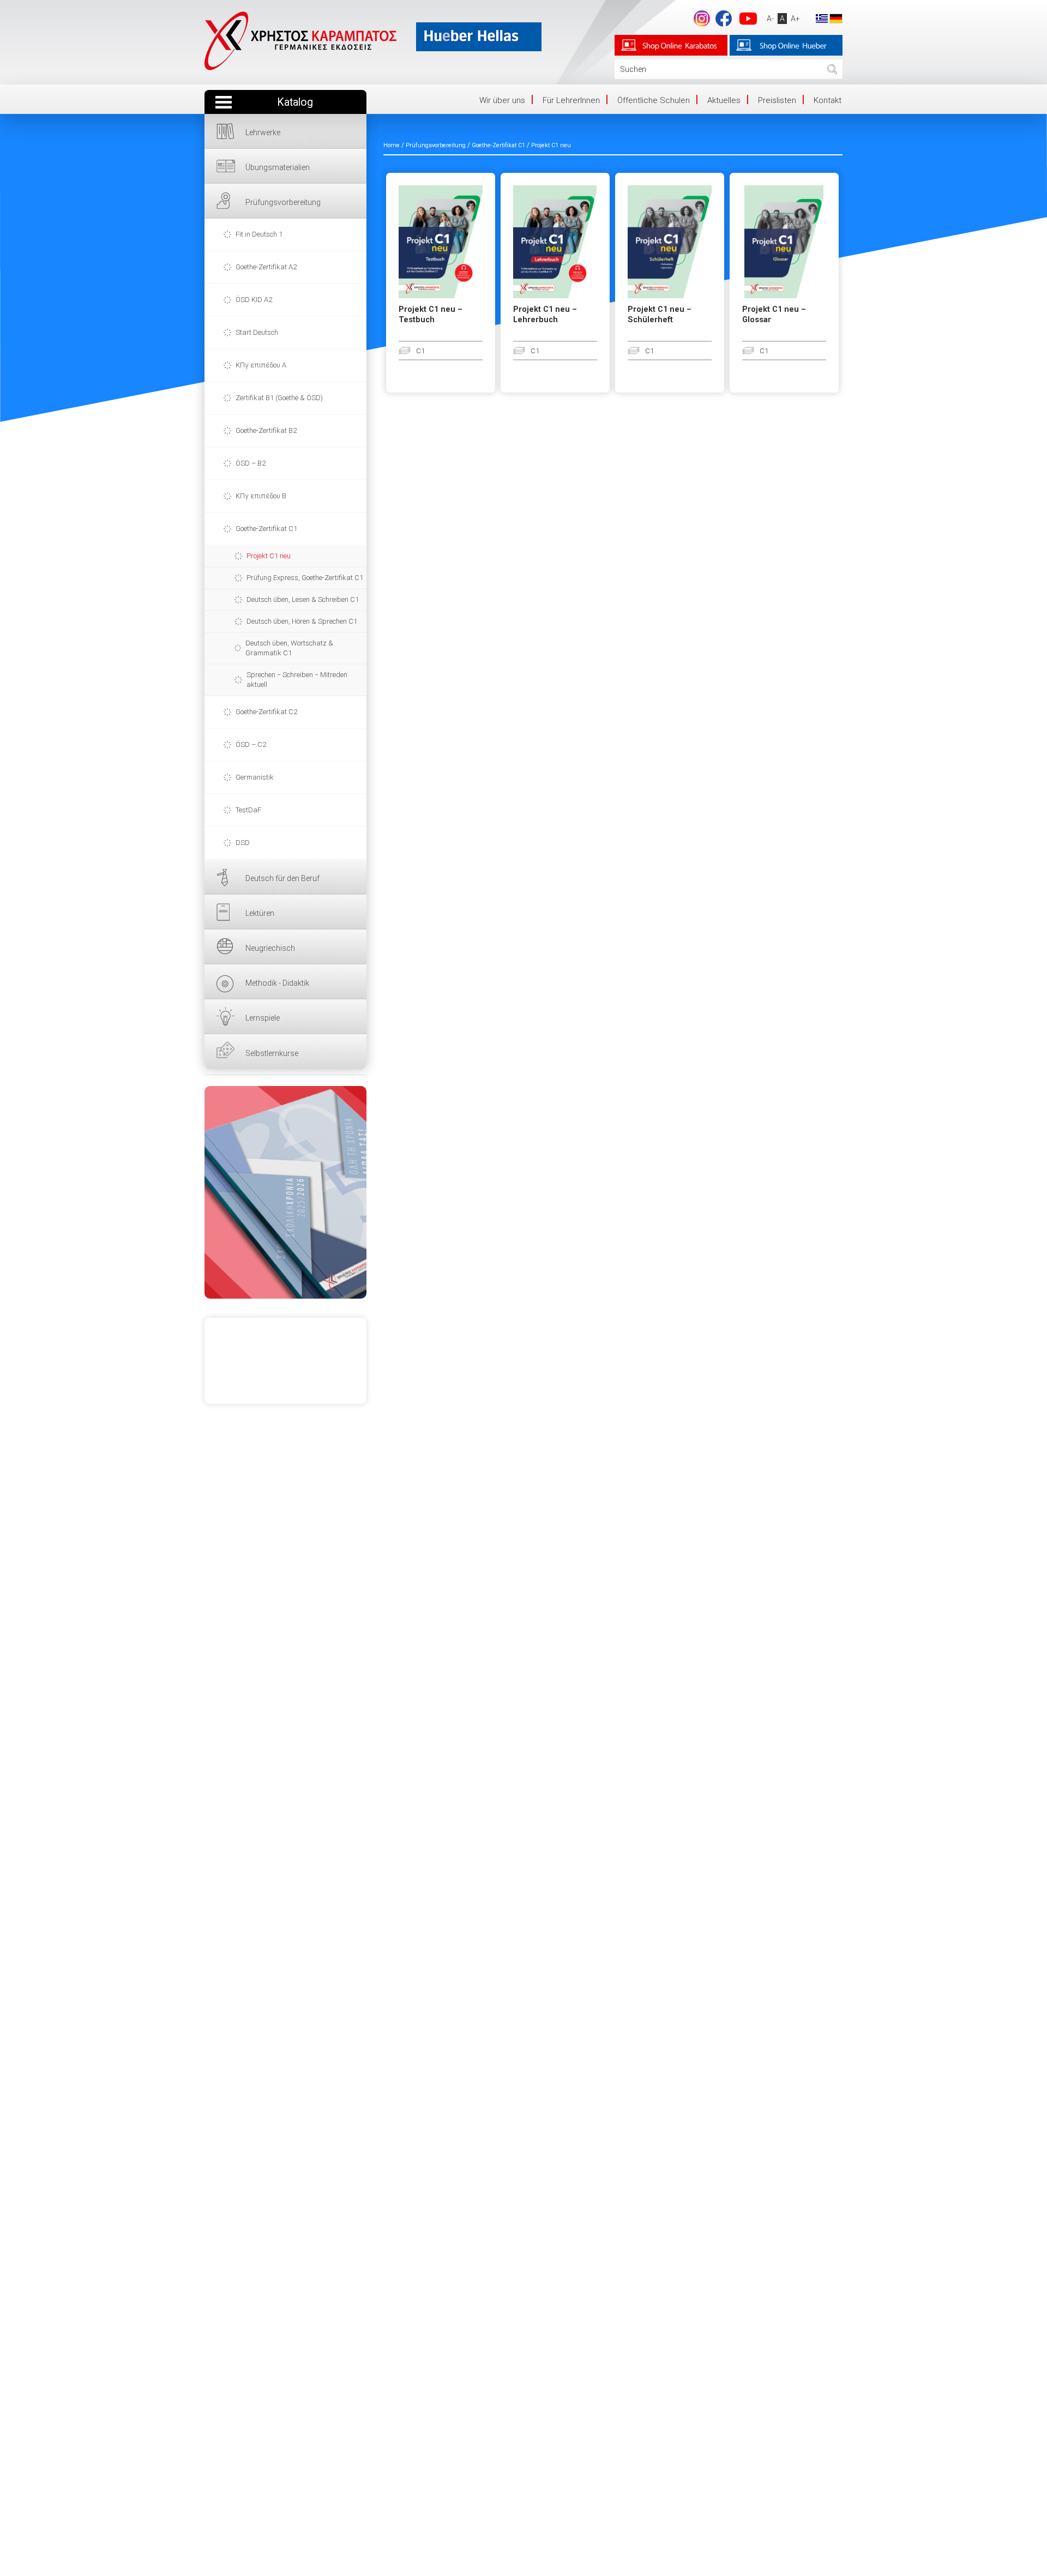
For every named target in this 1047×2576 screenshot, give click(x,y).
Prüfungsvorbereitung (283, 202)
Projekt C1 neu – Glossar (774, 315)
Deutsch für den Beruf (282, 878)
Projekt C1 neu (269, 556)
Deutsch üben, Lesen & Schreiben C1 (303, 599)
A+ (795, 19)
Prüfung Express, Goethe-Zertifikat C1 (305, 578)
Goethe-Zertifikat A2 (266, 267)
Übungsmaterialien (278, 167)
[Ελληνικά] (822, 18)
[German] (836, 18)
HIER (285, 1192)
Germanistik (255, 777)
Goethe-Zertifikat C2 (266, 712)
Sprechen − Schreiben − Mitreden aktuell (297, 680)
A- (770, 19)
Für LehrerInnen (571, 100)
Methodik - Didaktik (277, 983)
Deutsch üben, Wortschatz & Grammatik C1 (289, 648)
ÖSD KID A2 (254, 300)
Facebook (724, 19)
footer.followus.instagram (702, 19)
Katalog (295, 102)
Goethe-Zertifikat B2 (266, 430)
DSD (243, 843)
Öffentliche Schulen (654, 100)
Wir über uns (502, 100)
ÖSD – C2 (251, 744)
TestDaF (248, 810)
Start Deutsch (257, 332)
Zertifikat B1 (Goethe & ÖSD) (279, 398)
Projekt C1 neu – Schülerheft (660, 315)
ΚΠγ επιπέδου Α (261, 365)
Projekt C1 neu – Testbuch (431, 315)
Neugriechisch (270, 948)
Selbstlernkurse (272, 1053)
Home (392, 145)
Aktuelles (724, 100)
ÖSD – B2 (251, 463)
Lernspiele (263, 1018)
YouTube (748, 19)
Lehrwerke (263, 132)
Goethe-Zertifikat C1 (266, 529)
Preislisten (777, 100)
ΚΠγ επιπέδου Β (261, 496)
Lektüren (260, 913)
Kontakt (828, 100)
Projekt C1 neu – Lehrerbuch (545, 315)
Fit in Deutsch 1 (259, 234)
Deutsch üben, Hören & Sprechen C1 (302, 621)
